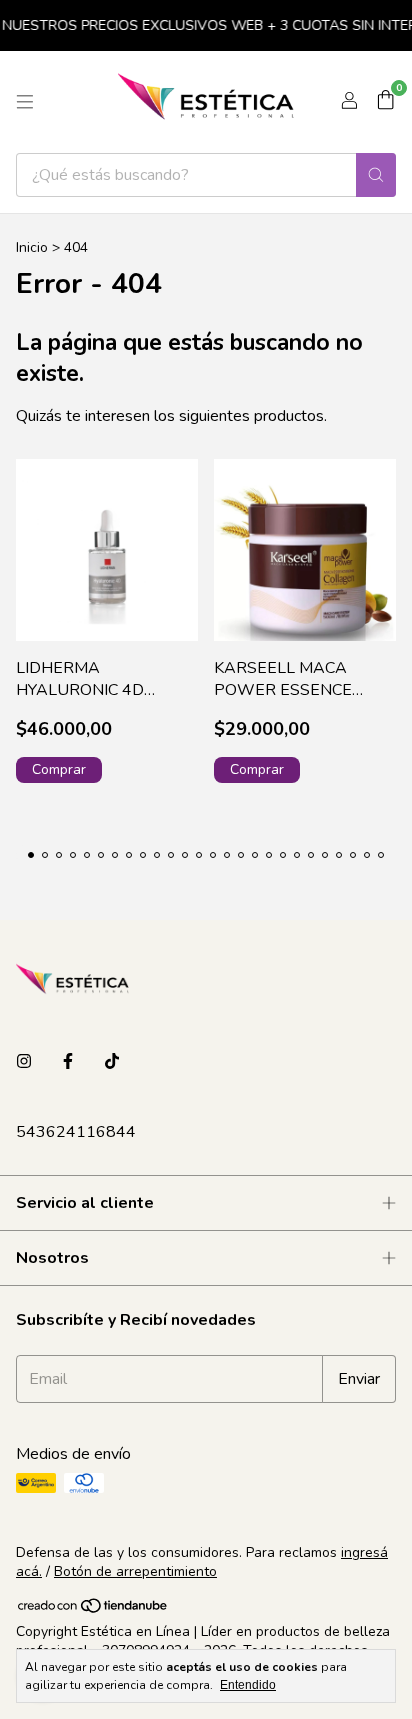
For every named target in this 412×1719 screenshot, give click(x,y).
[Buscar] (376, 175)
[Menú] (25, 102)
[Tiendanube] (93, 1610)
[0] (385, 102)
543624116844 (76, 1132)
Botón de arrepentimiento (135, 1571)
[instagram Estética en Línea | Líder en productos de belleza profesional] (24, 1062)
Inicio (32, 247)
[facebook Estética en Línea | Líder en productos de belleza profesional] (68, 1062)
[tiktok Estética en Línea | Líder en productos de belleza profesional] (112, 1062)
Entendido (248, 1685)
